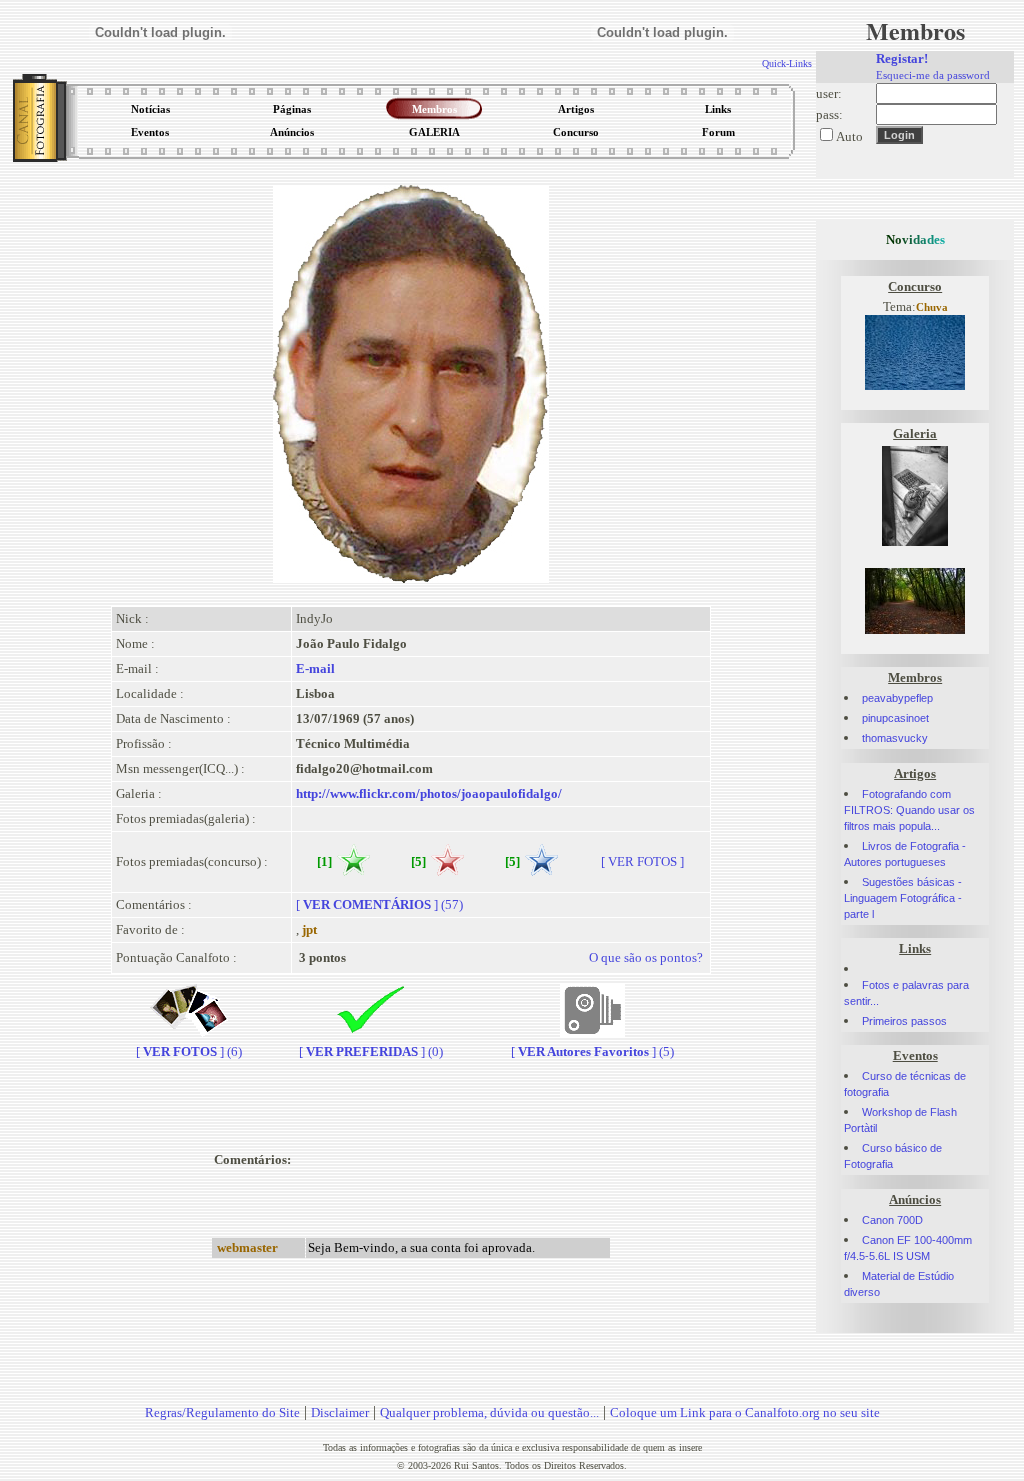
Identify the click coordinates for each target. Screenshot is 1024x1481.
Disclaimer (340, 1412)
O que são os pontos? (646, 957)
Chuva (932, 307)
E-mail (315, 668)
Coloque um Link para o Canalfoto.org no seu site (745, 1412)
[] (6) (189, 1051)
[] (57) (379, 904)
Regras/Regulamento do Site (222, 1412)
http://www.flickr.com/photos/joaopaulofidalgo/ (429, 793)
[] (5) (592, 1051)
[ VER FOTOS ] (642, 861)
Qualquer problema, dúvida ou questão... (489, 1412)
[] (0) (371, 1051)
